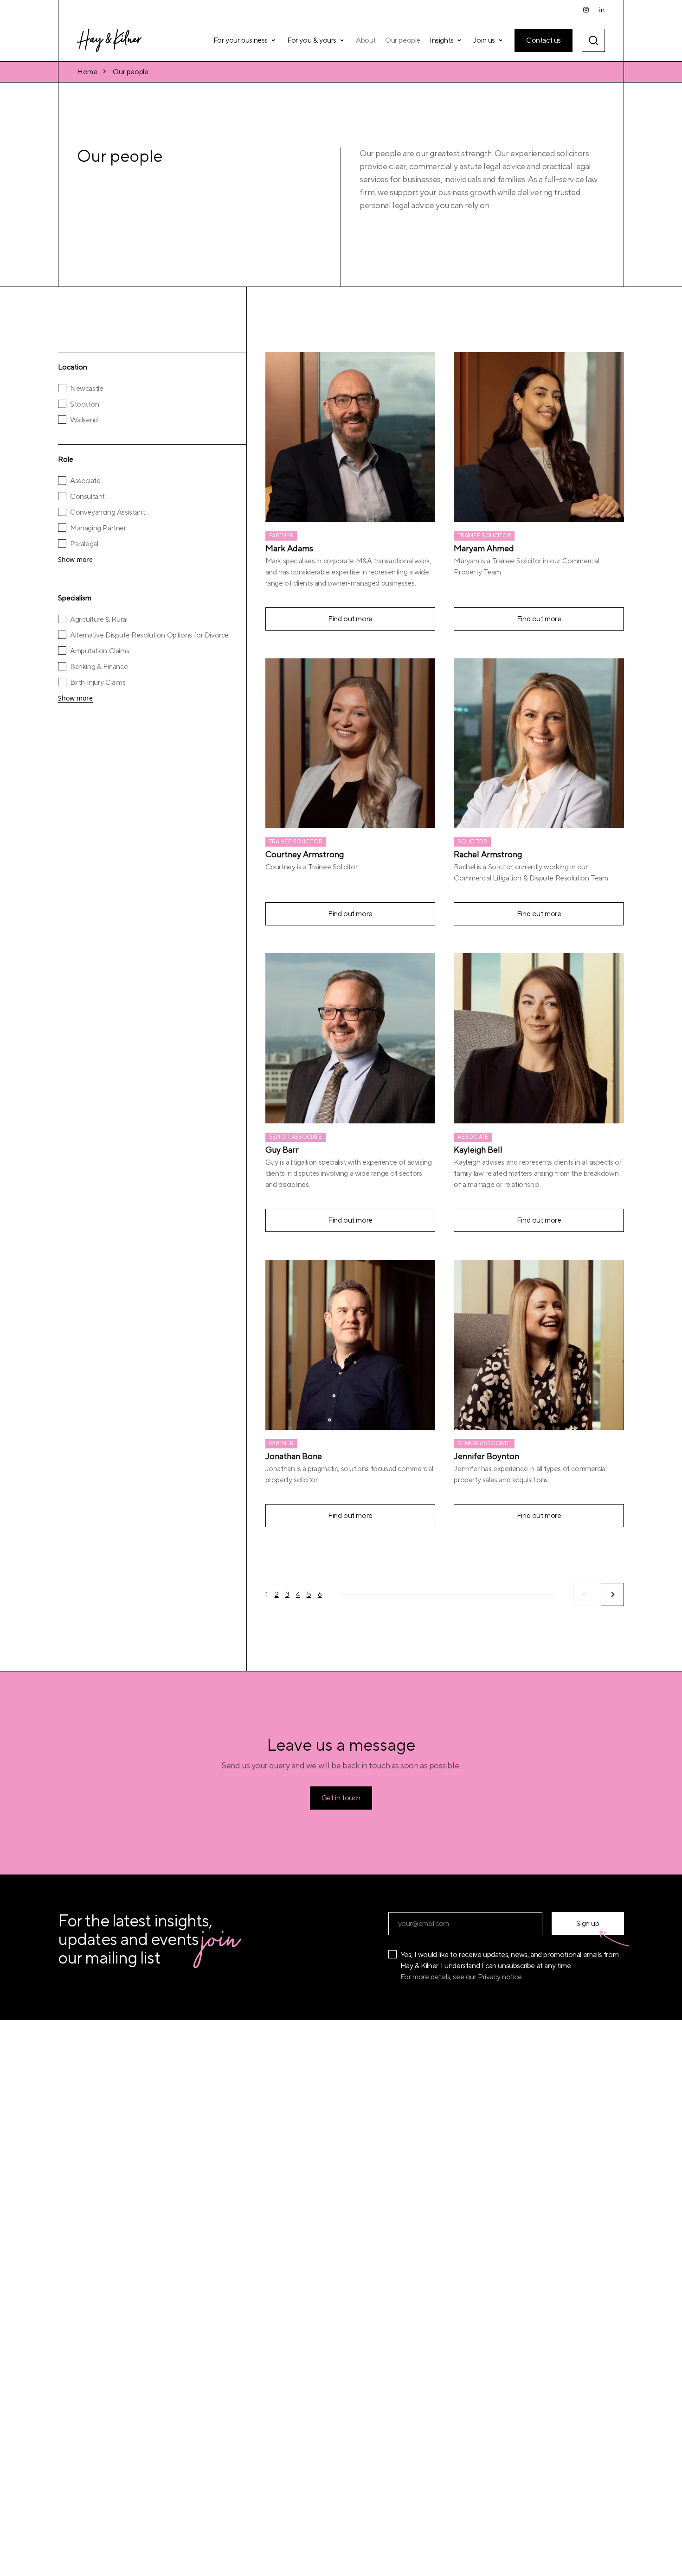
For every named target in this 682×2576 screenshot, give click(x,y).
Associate (473, 1137)
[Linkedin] (602, 10)
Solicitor (472, 842)
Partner (281, 536)
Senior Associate (296, 1137)
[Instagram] (586, 10)
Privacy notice (500, 1977)
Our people (130, 72)
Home (87, 72)
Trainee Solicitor (484, 536)
